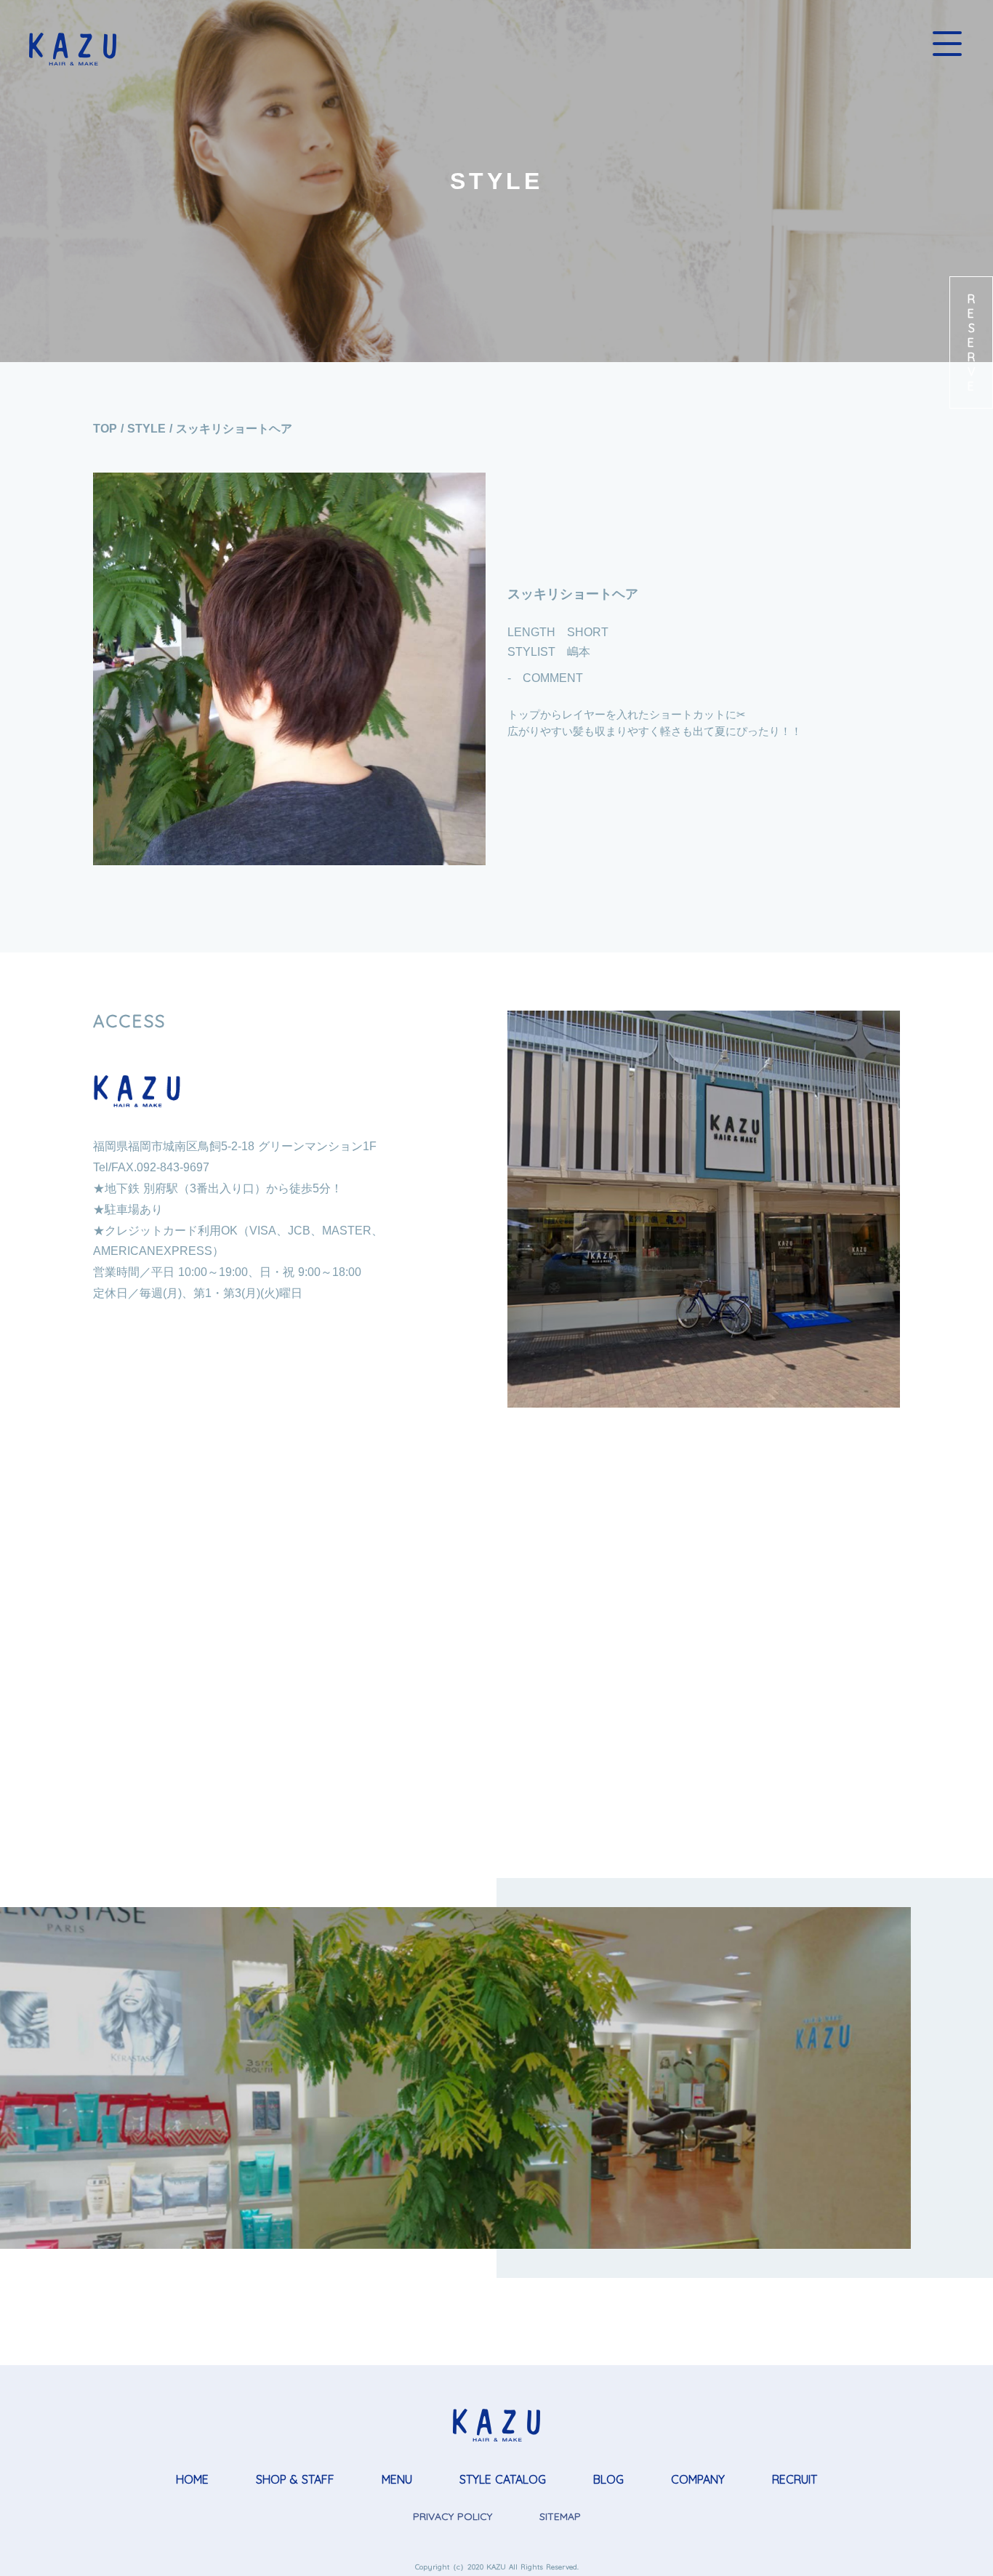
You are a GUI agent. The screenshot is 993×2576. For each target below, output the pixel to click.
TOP (105, 429)
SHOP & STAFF (295, 2479)
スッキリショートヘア (234, 429)
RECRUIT (795, 2479)
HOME (192, 2479)
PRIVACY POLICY (453, 2516)
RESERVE (971, 342)
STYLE (146, 429)
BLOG (608, 2479)
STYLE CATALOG (503, 2479)
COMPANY (698, 2479)
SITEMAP (560, 2516)
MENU (397, 2479)
